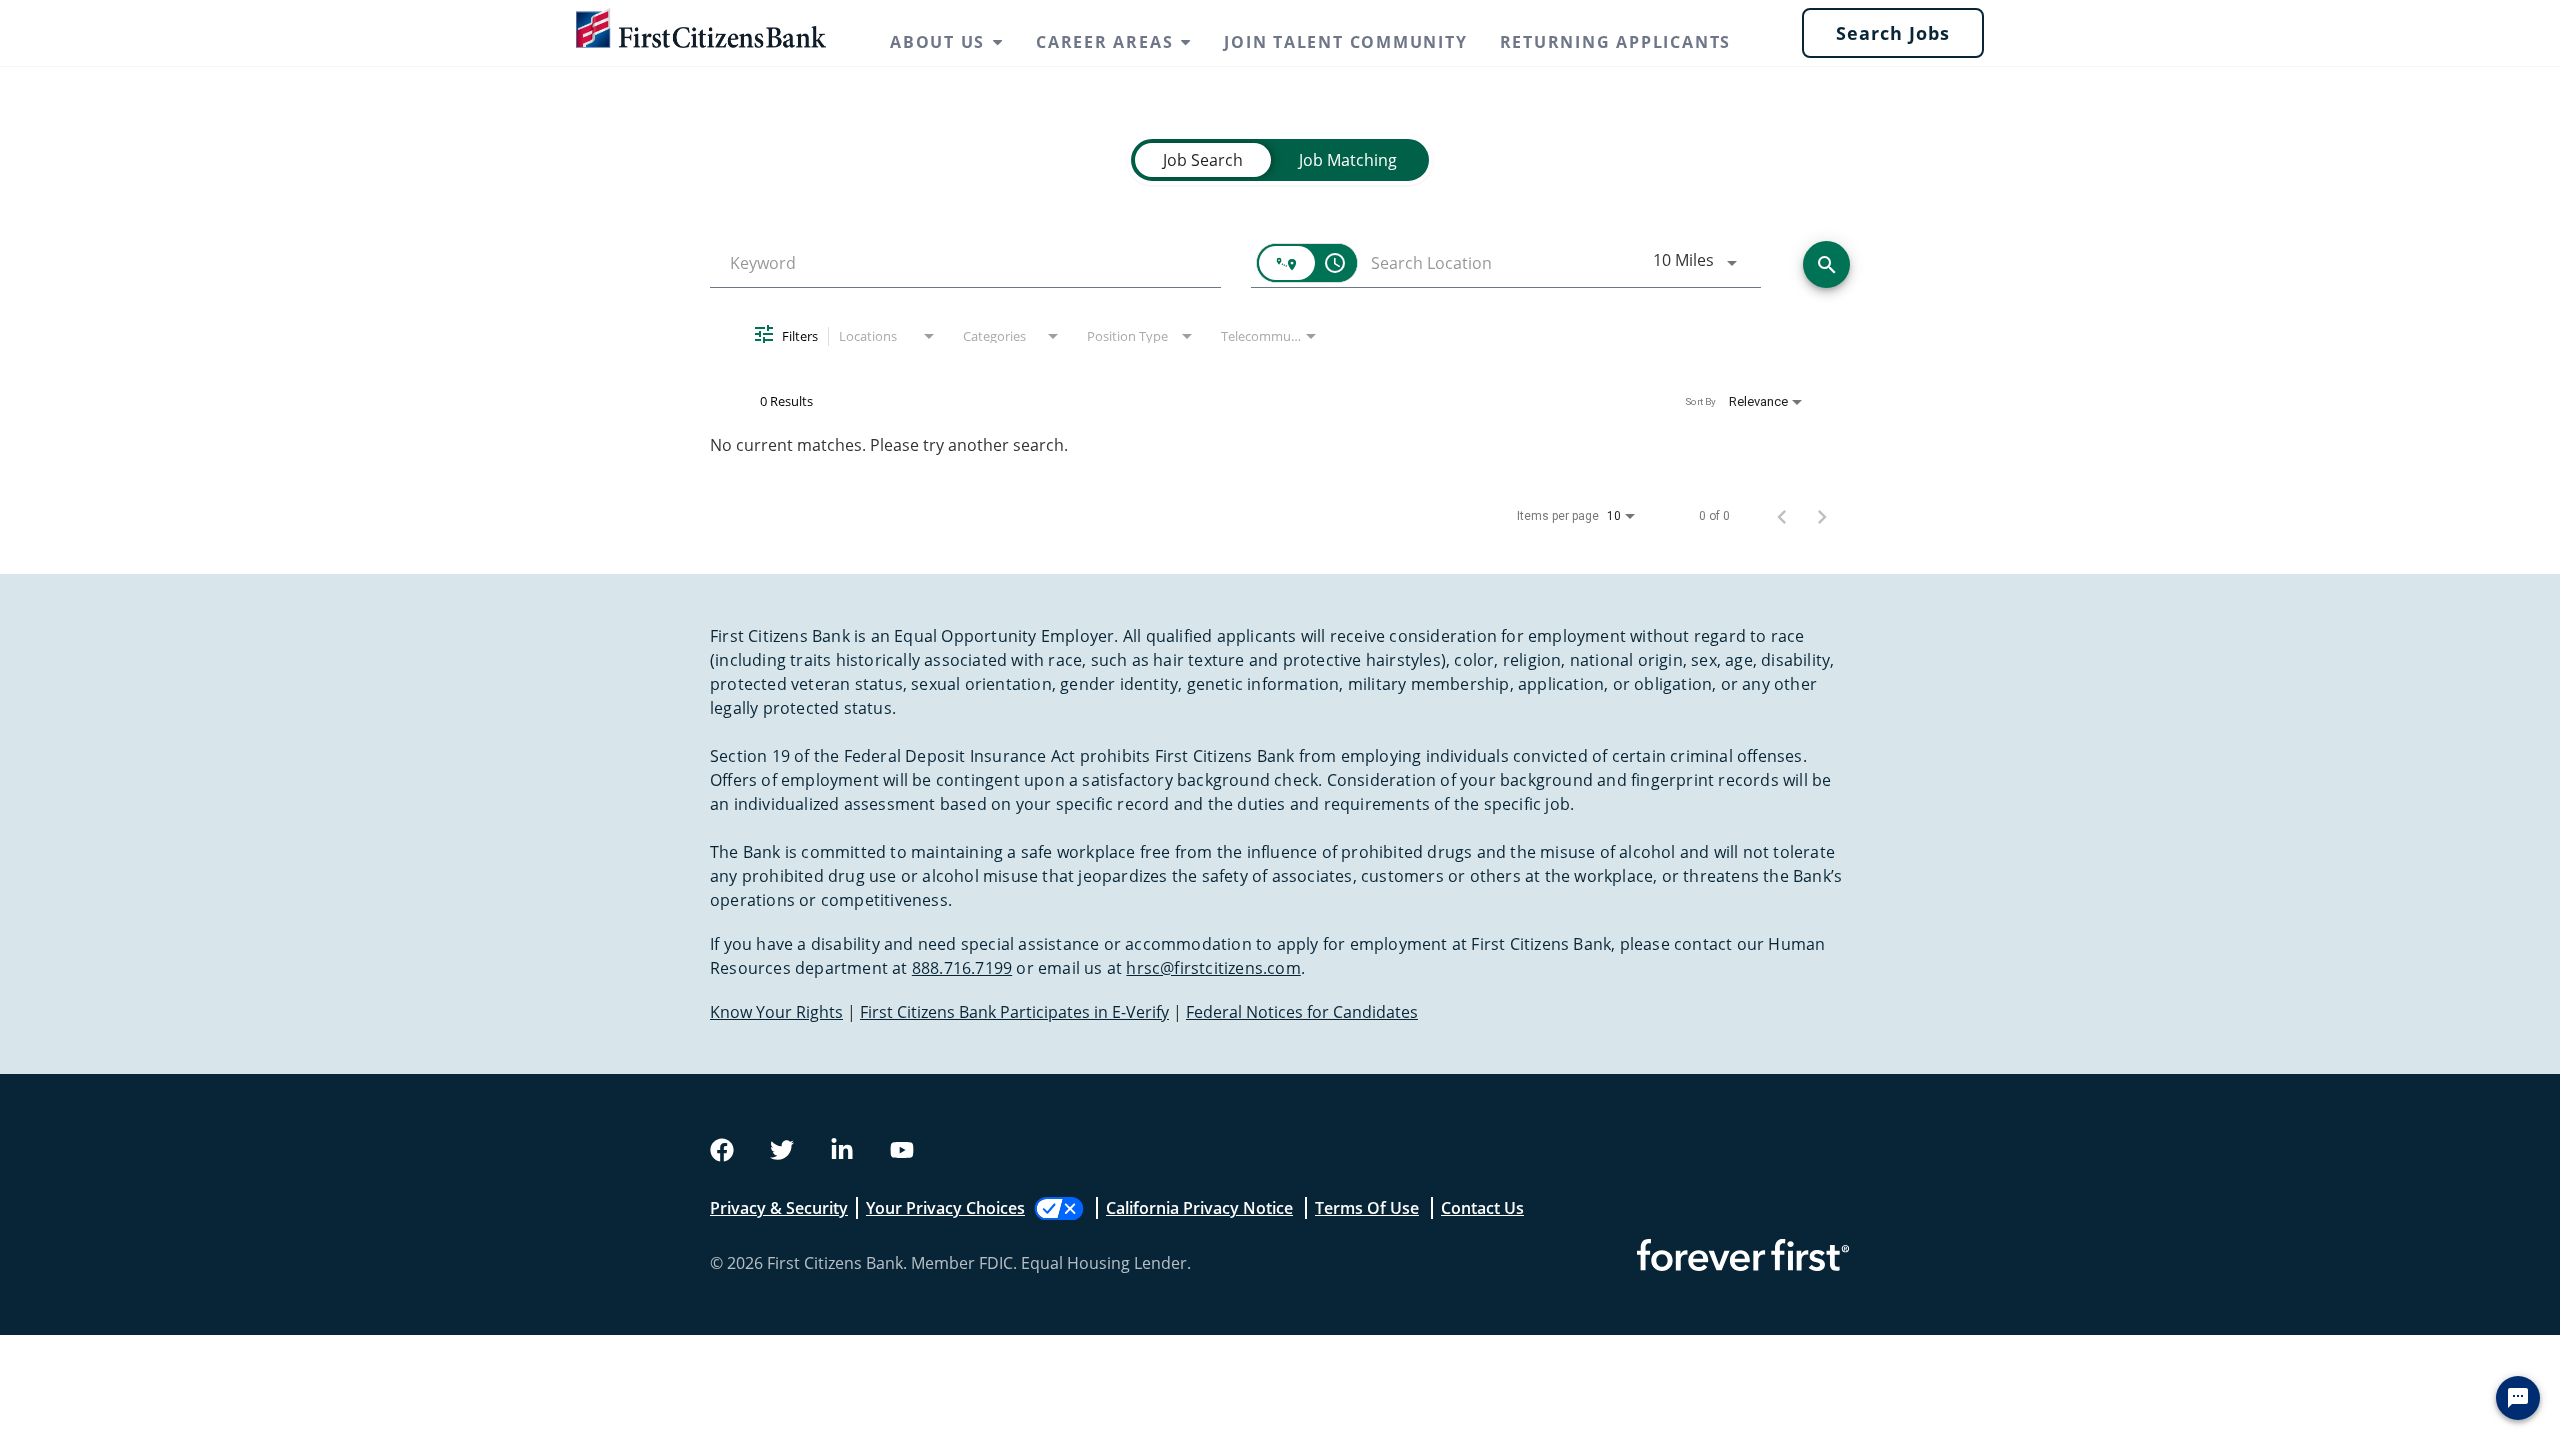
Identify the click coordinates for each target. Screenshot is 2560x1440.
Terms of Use (1367, 1208)
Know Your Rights (776, 1012)
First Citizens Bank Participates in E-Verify (1014, 1012)
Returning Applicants (1616, 42)
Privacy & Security (779, 1208)
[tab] (1203, 160)
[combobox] (965, 263)
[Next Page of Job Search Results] (1822, 516)
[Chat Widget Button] (2518, 1398)
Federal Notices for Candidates (1302, 1012)
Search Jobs (1893, 33)
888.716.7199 (962, 968)
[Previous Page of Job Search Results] (1782, 516)
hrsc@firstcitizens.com (1213, 968)
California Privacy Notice (1199, 1208)
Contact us (1482, 1208)
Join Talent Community (1345, 42)
